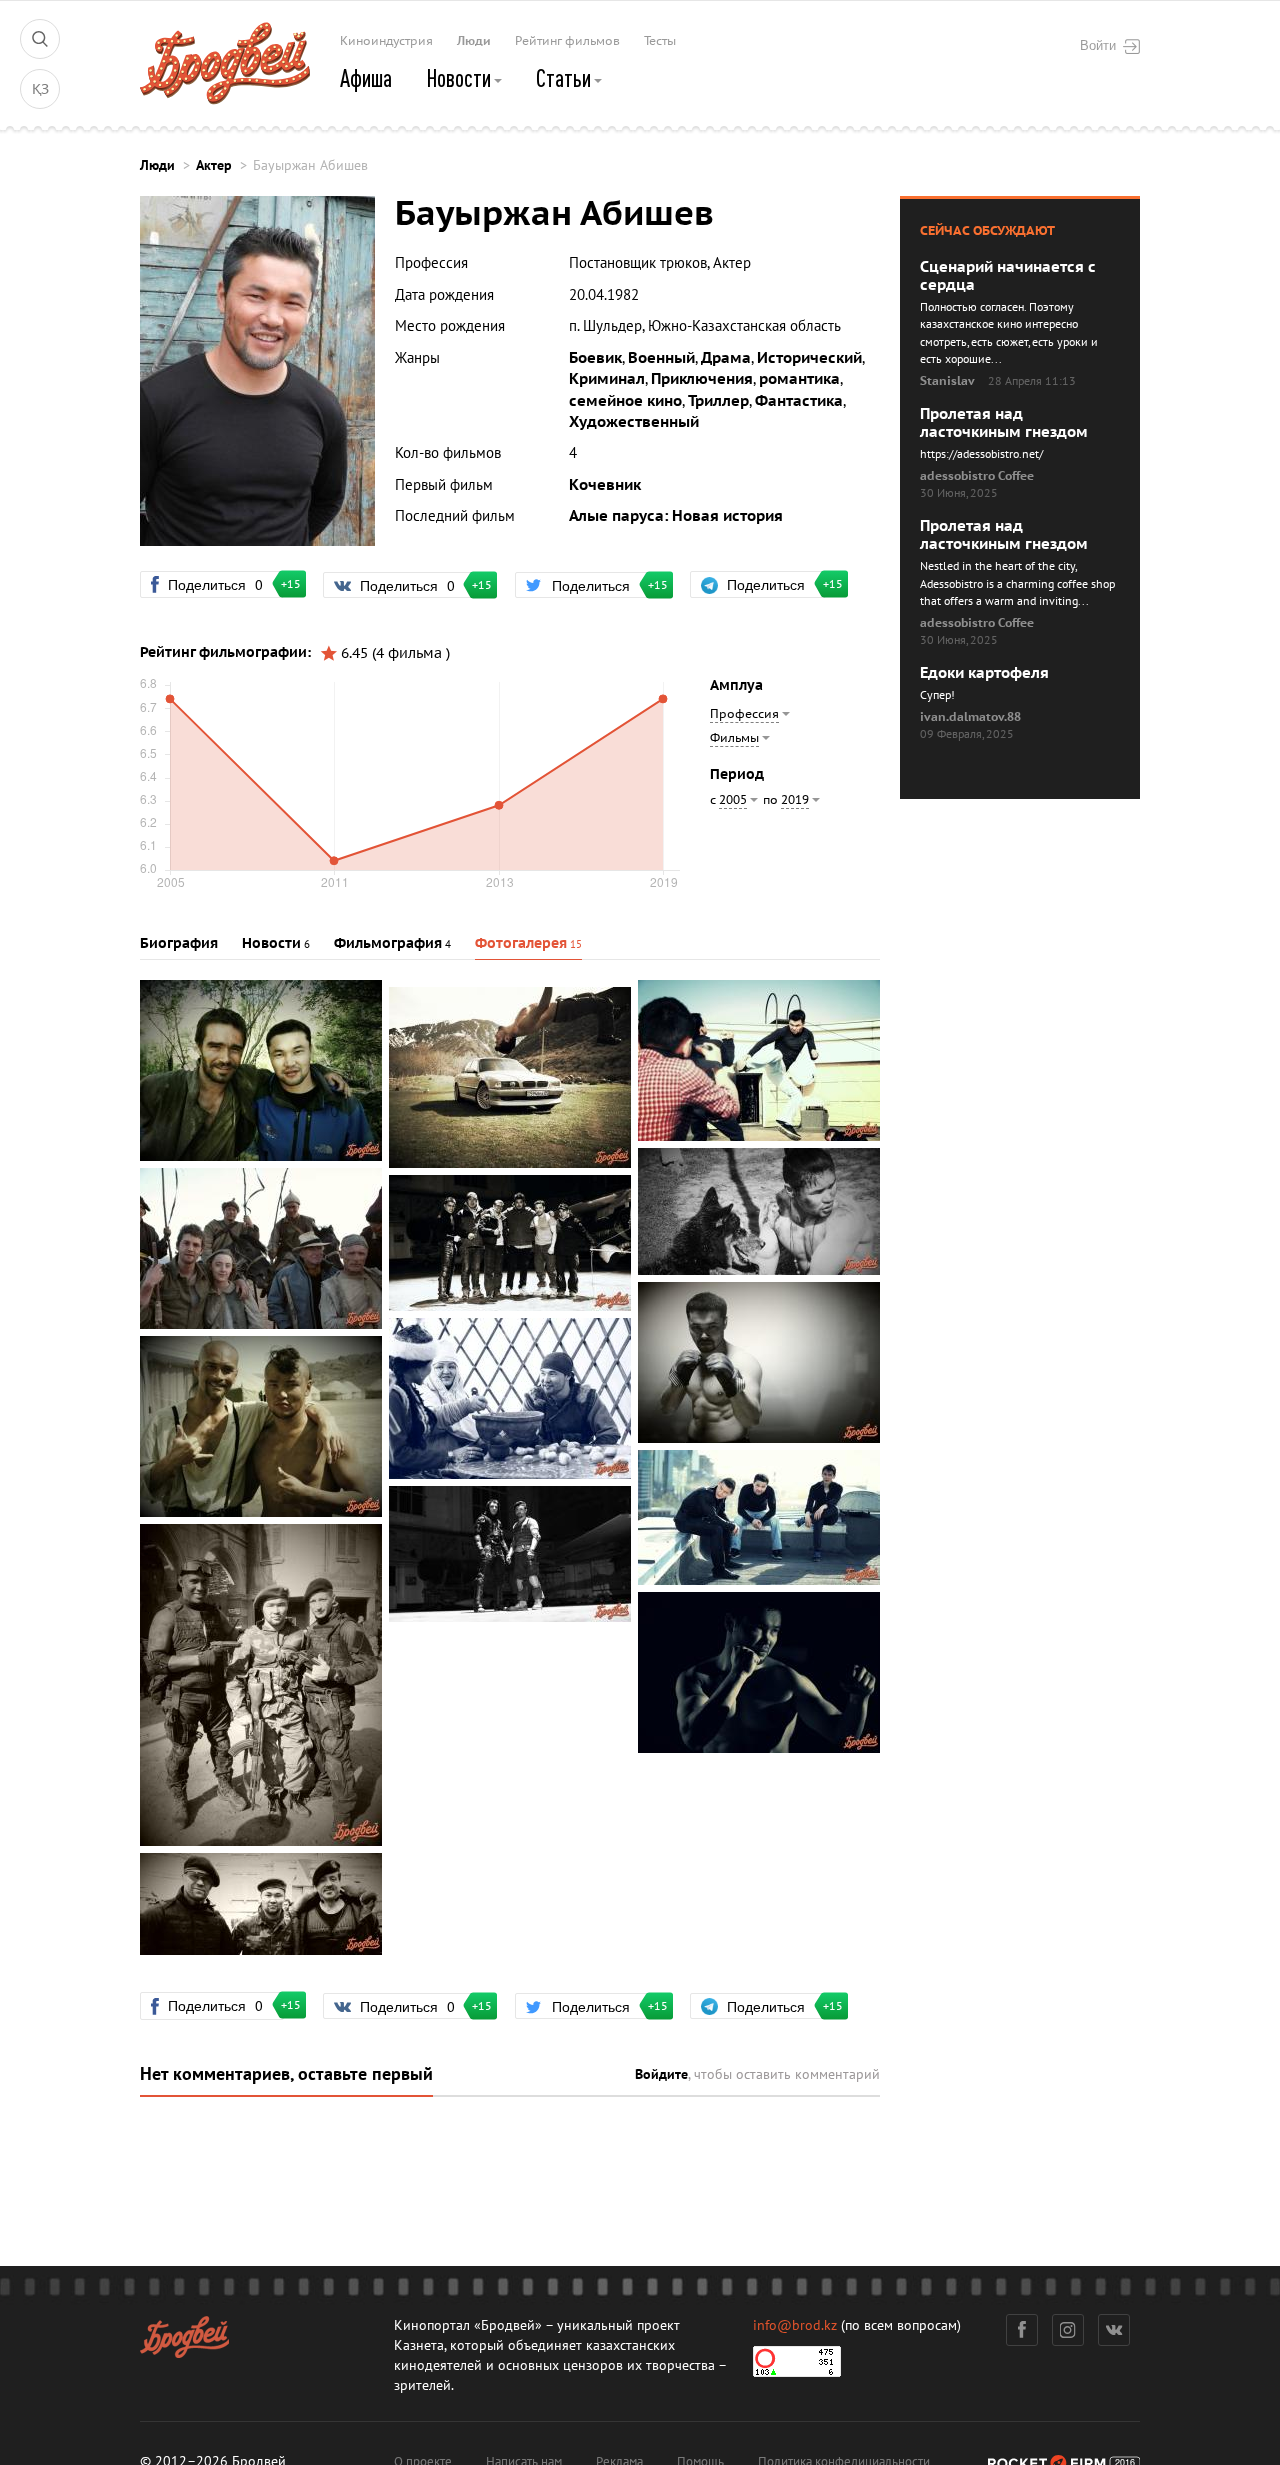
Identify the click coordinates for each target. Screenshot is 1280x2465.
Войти (1098, 45)
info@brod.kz (795, 2325)
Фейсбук (1022, 2330)
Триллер (718, 401)
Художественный (634, 422)
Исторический (809, 358)
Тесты (660, 41)
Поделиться (224, 584)
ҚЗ (40, 89)
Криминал (607, 379)
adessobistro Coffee (977, 476)
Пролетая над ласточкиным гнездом (1004, 423)
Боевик (595, 358)
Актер (214, 165)
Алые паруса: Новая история (676, 516)
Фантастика (799, 401)
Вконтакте (1114, 2330)
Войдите (661, 2074)
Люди (474, 41)
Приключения (702, 379)
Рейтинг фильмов (567, 41)
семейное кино (625, 401)
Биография (179, 943)
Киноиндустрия (386, 41)
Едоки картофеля (984, 673)
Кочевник (605, 485)
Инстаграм (1068, 2330)
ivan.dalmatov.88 (970, 717)
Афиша (366, 78)
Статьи (565, 78)
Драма (726, 358)
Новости (460, 78)
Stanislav (947, 381)
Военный (661, 358)
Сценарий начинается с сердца (1008, 276)
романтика (799, 379)
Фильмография (388, 943)
